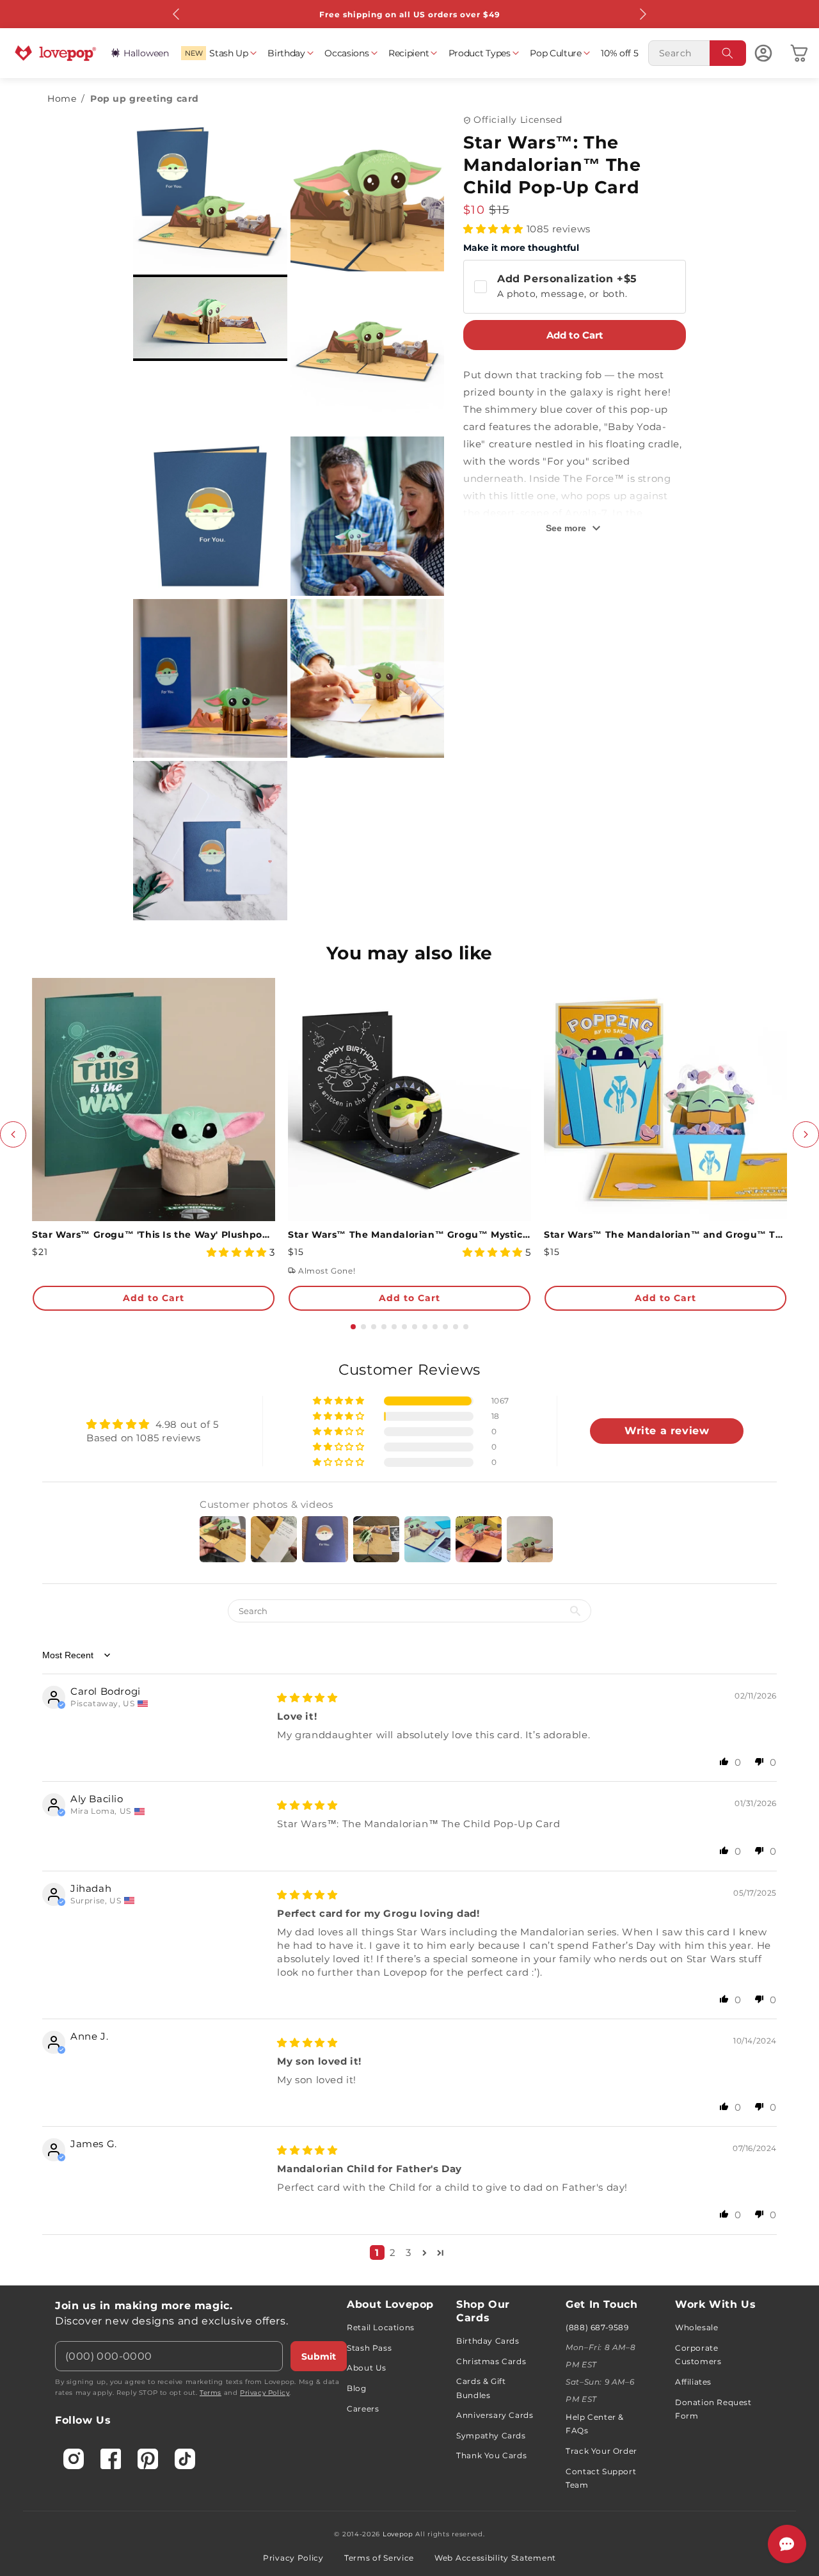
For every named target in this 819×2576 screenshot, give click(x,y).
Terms (211, 2393)
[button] (218, 53)
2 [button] (393, 2252)
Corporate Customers (698, 2355)
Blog (356, 2388)
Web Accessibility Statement (495, 2558)
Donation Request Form (713, 2409)
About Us (367, 2368)
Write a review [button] (667, 1431)
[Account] (763, 53)
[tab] (353, 1327)
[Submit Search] (728, 53)
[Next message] (642, 14)
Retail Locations (381, 2327)
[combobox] (697, 53)
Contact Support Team (601, 2478)
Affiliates (693, 2382)
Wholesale (696, 2327)
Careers (363, 2409)
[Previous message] (177, 14)
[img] (307, 1698)
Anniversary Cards (495, 2415)
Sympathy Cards (491, 2436)
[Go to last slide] (13, 1134)
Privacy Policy (265, 2393)
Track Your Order (601, 2451)
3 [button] (409, 2252)
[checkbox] (575, 287)
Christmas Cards (491, 2361)
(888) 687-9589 (597, 2327)
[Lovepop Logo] (56, 53)
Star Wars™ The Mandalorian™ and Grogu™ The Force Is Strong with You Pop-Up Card (665, 1235)
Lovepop (398, 2534)
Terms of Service (379, 2558)
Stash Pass (369, 2348)
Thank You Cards (491, 2455)
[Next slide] (806, 1134)
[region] (409, 1815)
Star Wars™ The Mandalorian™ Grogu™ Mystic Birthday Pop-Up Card (409, 1235)
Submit (319, 2356)
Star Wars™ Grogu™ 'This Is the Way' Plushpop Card (154, 1235)
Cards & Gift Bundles (481, 2388)
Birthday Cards (488, 2341)
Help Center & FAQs (595, 2424)
